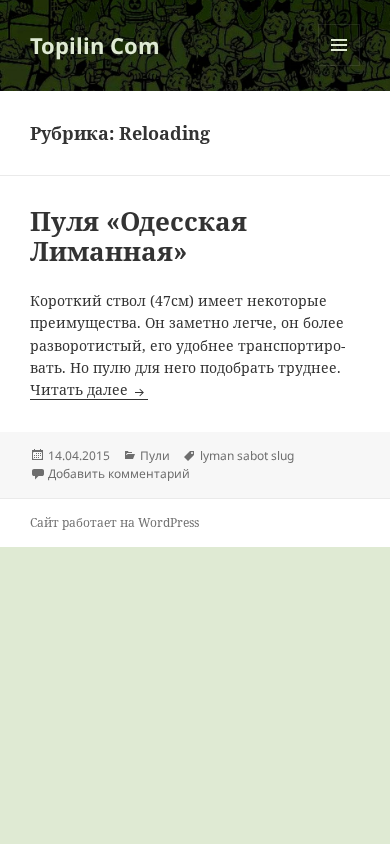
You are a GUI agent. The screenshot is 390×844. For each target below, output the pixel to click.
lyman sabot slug (247, 455)
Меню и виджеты (339, 65)
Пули (155, 455)
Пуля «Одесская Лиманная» (138, 236)
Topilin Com (95, 45)
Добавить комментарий (119, 473)
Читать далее (89, 389)
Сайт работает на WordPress (114, 522)
